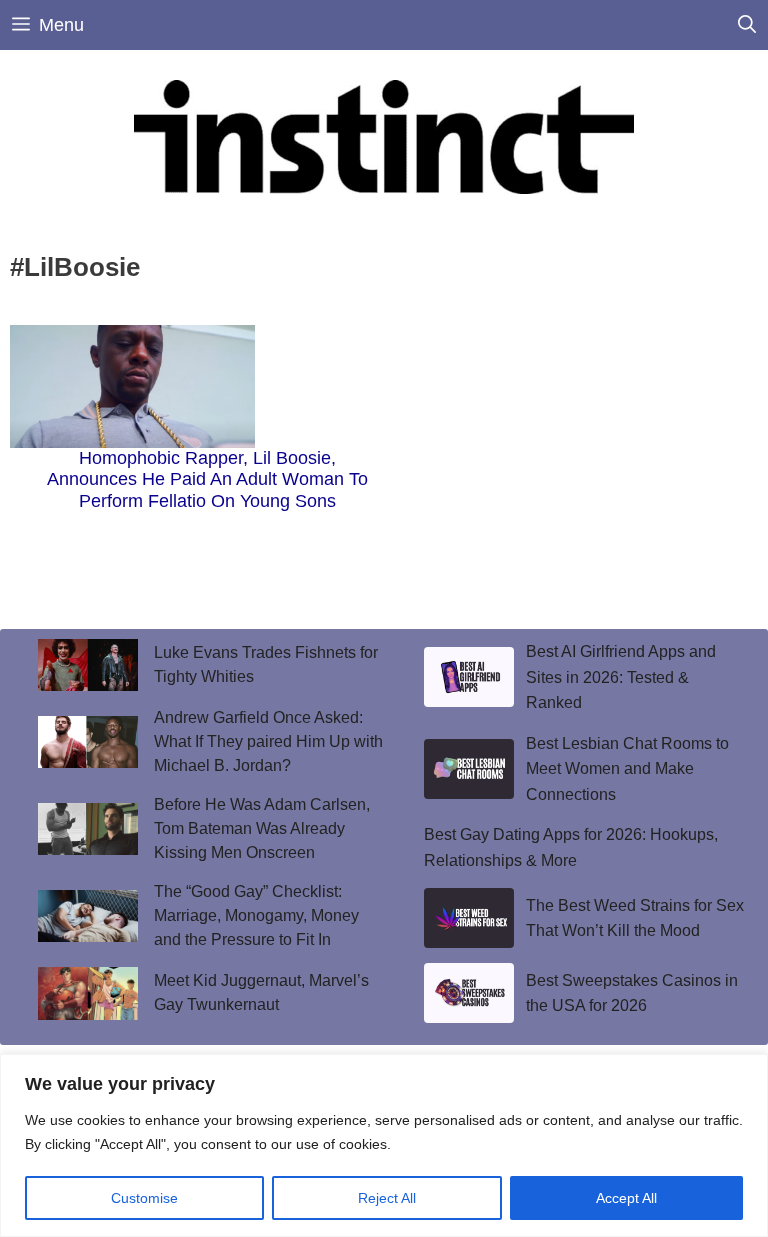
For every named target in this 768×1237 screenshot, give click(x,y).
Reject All (387, 1198)
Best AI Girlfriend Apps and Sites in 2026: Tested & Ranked (621, 677)
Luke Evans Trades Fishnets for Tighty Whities (266, 664)
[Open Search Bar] (747, 25)
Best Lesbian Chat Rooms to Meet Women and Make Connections (627, 769)
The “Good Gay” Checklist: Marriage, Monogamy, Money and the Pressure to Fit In (256, 915)
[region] (384, 1145)
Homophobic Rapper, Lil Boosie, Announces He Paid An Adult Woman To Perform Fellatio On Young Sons (207, 479)
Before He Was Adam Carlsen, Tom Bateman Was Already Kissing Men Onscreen (262, 828)
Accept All (626, 1198)
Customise (144, 1198)
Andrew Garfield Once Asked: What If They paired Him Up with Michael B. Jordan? (268, 741)
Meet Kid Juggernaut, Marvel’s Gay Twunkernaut (261, 992)
